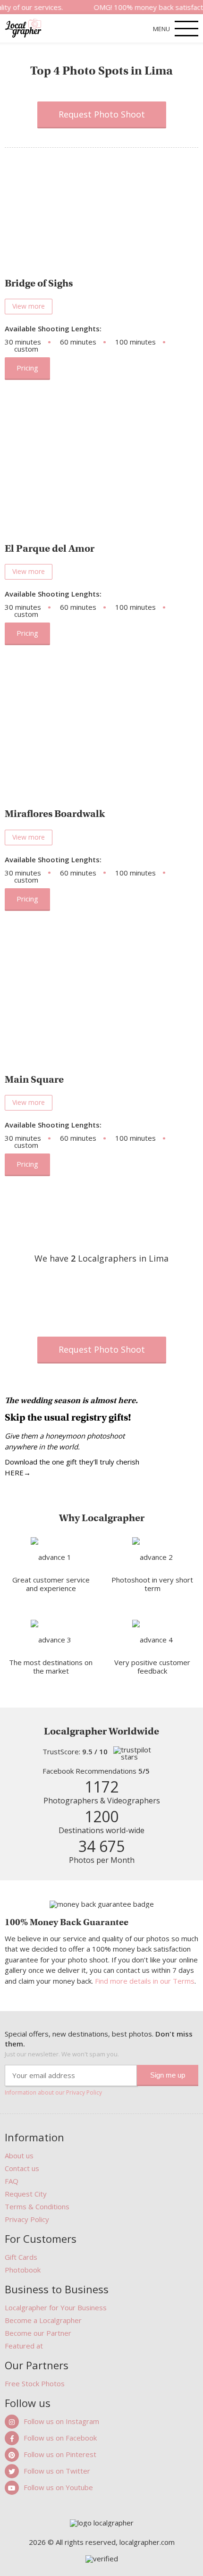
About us (19, 2155)
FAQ (12, 2181)
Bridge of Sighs (39, 283)
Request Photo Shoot (102, 114)
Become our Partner (38, 2333)
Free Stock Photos (35, 2383)
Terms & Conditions (37, 2206)
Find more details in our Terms (145, 1981)
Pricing (27, 368)
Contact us (22, 2168)
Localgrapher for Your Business (56, 2307)
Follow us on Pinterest (60, 2454)
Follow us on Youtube (58, 2487)
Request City (26, 2194)
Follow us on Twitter (57, 2471)
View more (29, 306)
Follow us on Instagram (61, 2421)
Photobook (23, 2270)
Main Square (34, 1079)
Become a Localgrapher (43, 2320)
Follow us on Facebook (60, 2438)
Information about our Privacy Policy (53, 2093)
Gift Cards (21, 2257)
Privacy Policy (27, 2219)
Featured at (24, 2346)
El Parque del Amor (50, 548)
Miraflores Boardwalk (55, 814)
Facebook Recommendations (96, 1771)
